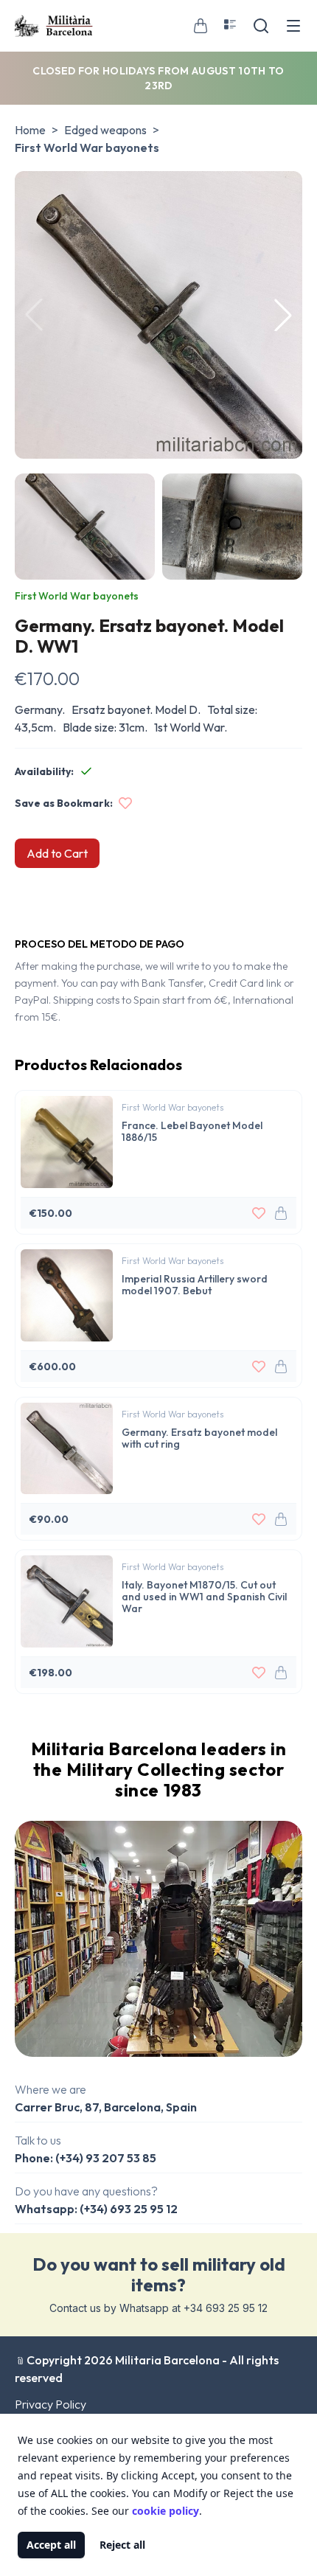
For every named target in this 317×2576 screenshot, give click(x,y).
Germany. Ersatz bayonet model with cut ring (199, 1438)
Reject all (122, 2545)
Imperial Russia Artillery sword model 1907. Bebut (195, 1284)
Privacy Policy (50, 2404)
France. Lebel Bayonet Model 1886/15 (192, 1131)
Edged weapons (105, 130)
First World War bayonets (87, 147)
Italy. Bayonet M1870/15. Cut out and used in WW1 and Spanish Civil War (204, 1596)
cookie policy (166, 2511)
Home (30, 130)
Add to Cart (57, 853)
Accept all (51, 2545)
